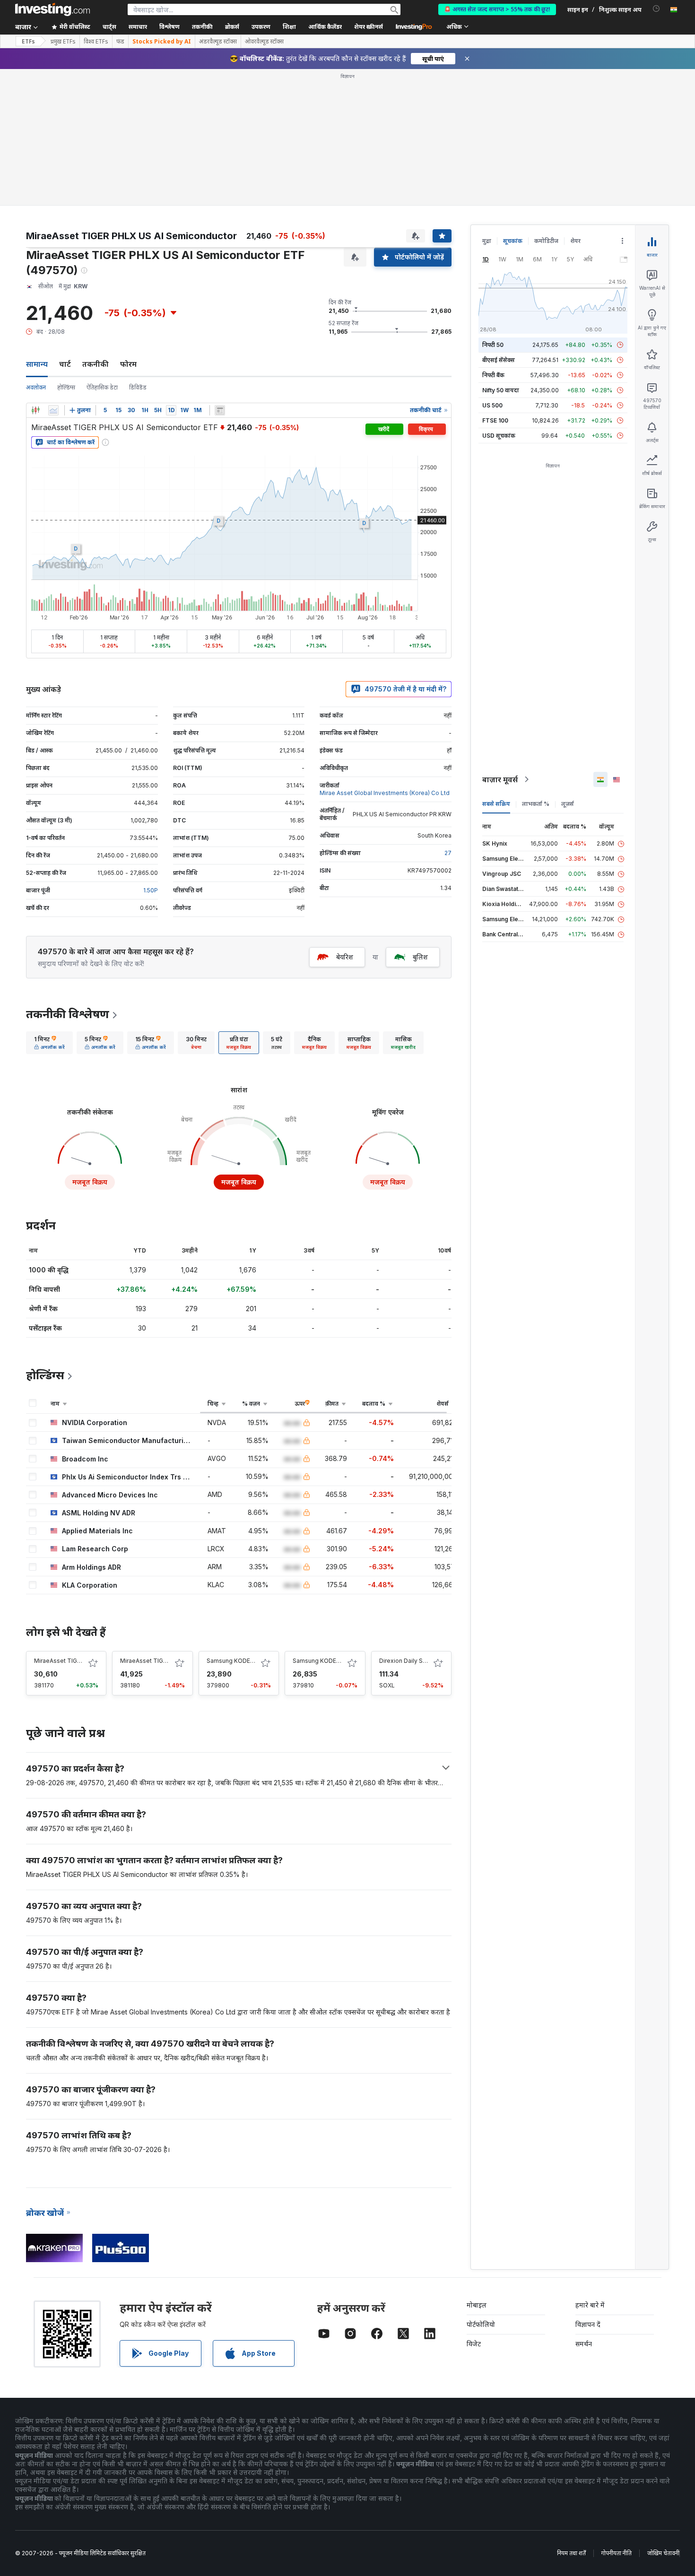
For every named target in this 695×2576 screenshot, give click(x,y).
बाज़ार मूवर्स (500, 779)
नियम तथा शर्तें (571, 2553)
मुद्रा (487, 241)
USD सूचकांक (499, 436)
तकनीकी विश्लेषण (68, 1014)
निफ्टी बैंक (493, 375)
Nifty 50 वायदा (501, 390)
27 (448, 853)
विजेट (474, 2344)
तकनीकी (96, 364)
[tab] (49, 1043)
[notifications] (656, 9)
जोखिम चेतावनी (663, 2553)
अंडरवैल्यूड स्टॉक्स (218, 42)
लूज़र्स (568, 804)
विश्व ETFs (96, 42)
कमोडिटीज (546, 241)
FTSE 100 (495, 420)
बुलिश (420, 957)
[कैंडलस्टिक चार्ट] (35, 410)
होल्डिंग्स (66, 387)
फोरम (128, 364)
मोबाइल (477, 2305)
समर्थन (584, 2344)
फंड (120, 42)
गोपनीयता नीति (617, 2553)
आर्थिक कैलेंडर (325, 27)
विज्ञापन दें (588, 2324)
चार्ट (65, 364)
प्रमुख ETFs (63, 42)
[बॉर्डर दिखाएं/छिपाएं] (220, 410)
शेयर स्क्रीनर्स (369, 27)
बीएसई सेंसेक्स (499, 360)
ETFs (28, 41)
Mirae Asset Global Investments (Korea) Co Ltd (385, 793)
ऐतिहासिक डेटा (102, 387)
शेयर (575, 241)
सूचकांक (513, 241)
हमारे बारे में (590, 2305)
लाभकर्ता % (536, 804)
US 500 (492, 405)
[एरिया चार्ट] (53, 410)
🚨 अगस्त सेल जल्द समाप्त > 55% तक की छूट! (497, 9)
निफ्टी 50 (493, 345)
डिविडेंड (138, 387)
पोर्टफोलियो (481, 2324)
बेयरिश (345, 957)
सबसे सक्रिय (496, 804)
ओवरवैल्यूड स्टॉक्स (264, 42)
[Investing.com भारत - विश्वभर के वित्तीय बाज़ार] (52, 9)
